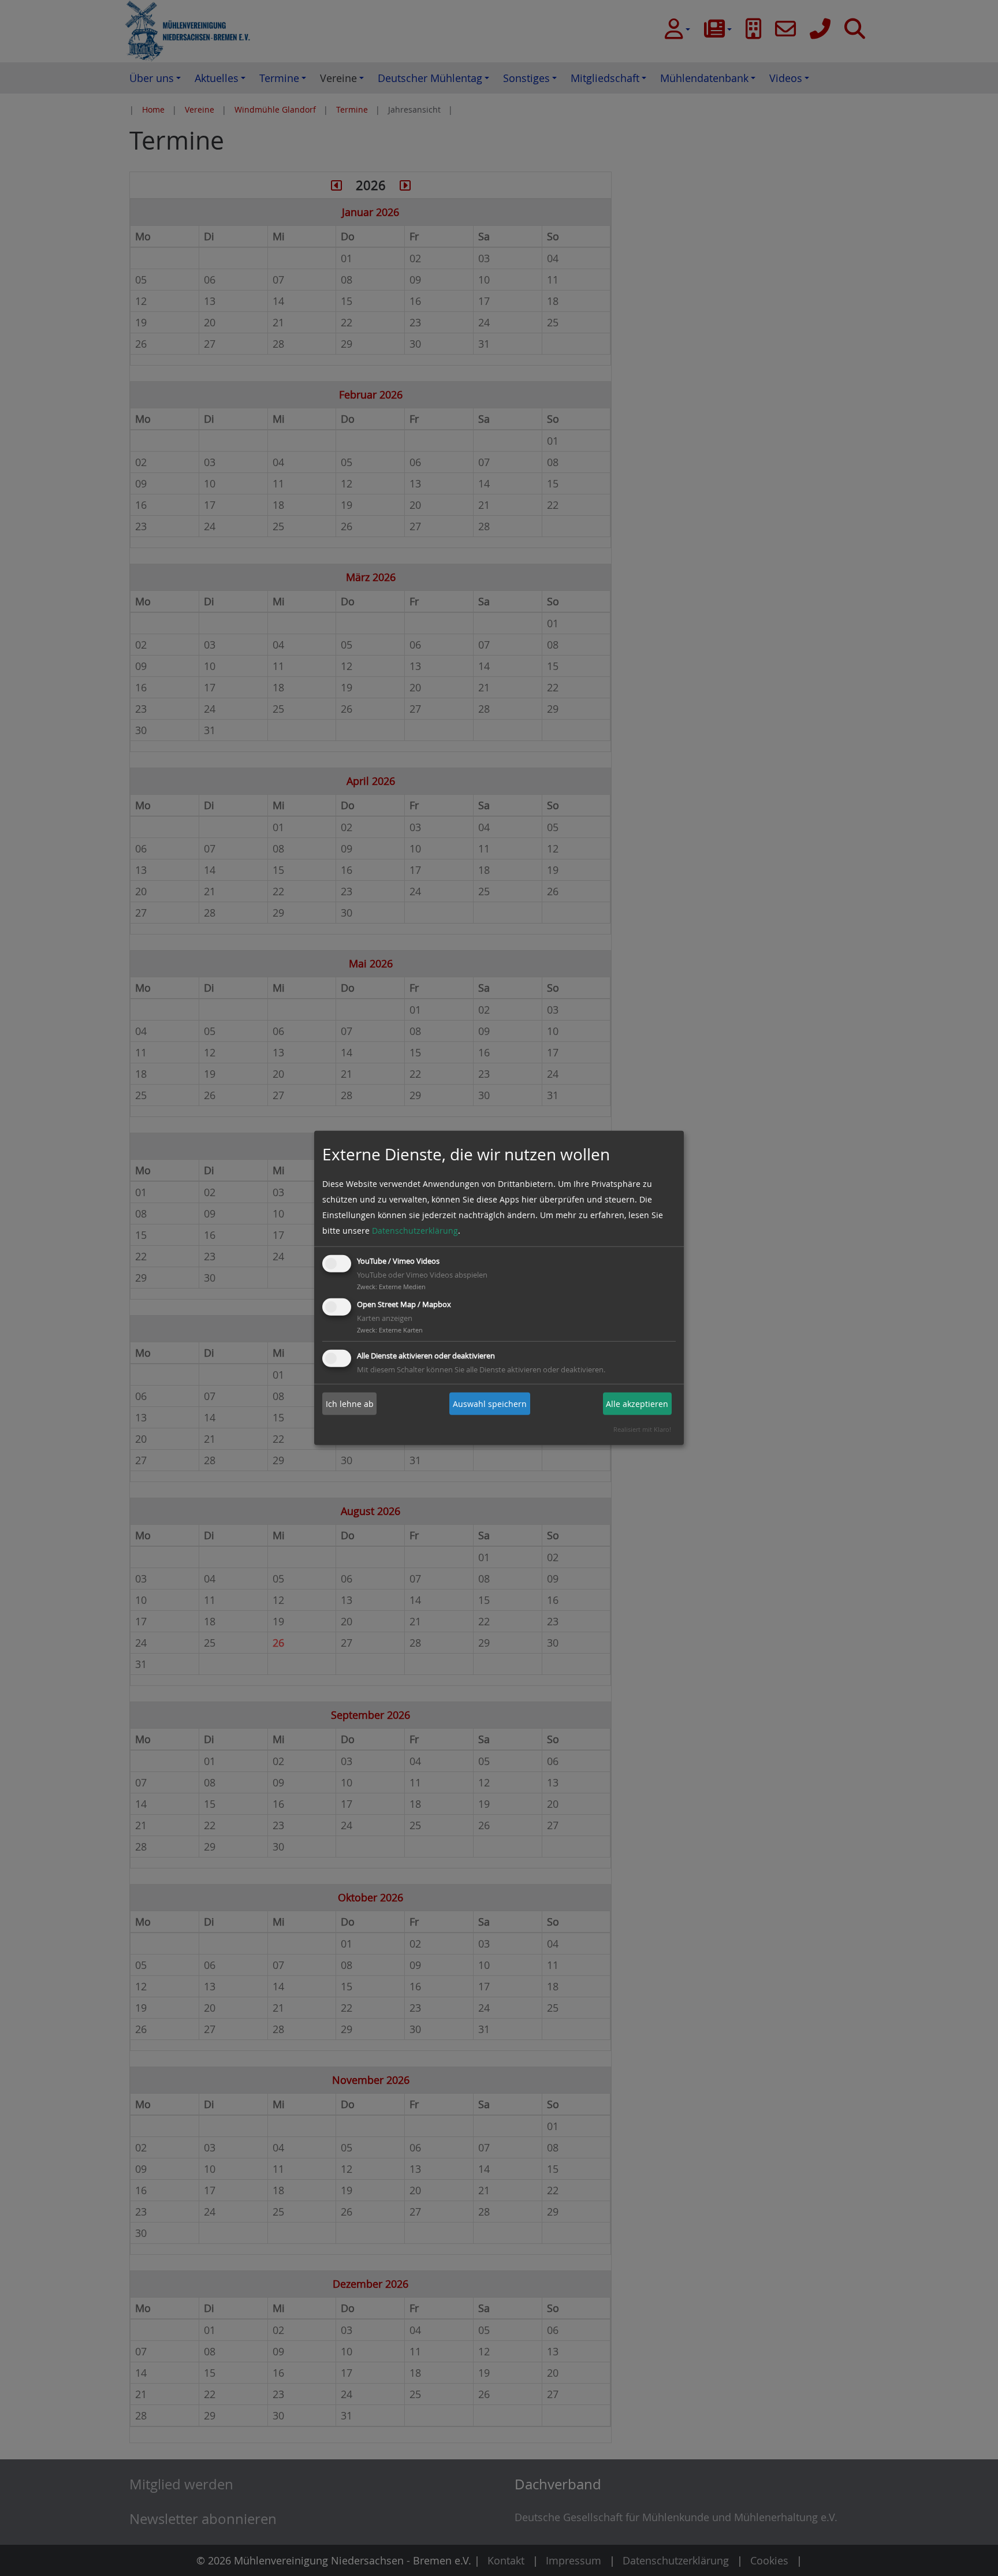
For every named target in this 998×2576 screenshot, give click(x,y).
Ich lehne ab (350, 1404)
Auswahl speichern (490, 1404)
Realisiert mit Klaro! (642, 1429)
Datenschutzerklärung (415, 1231)
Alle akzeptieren (637, 1404)
